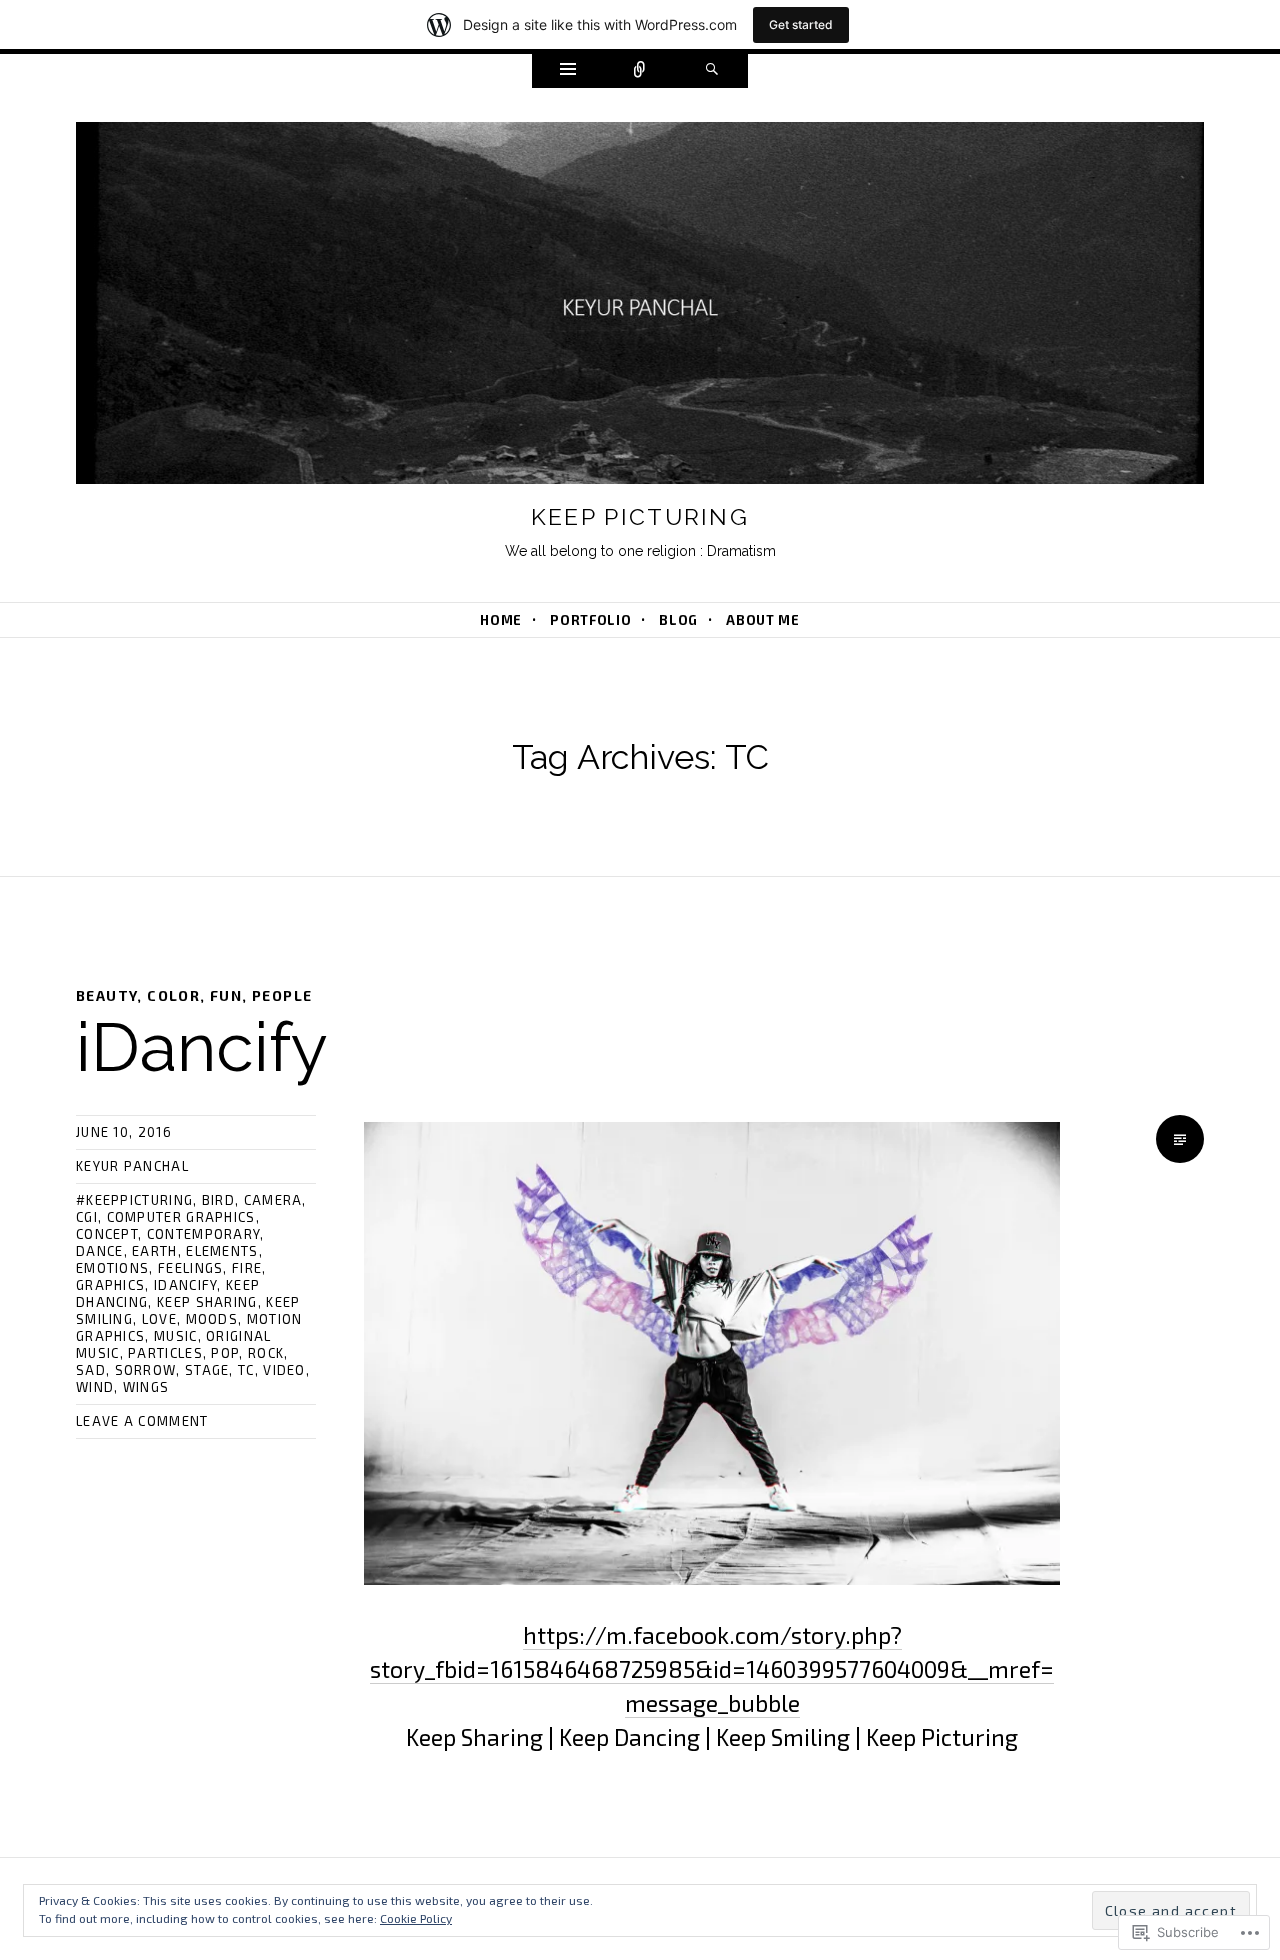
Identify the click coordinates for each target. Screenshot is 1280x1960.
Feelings (190, 1268)
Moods (212, 1319)
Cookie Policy (416, 1918)
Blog (678, 620)
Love (159, 1319)
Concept (107, 1234)
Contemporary (204, 1234)
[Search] (712, 71)
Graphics (110, 1285)
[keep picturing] (640, 307)
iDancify (202, 1047)
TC (246, 1370)
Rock (266, 1353)
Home (501, 620)
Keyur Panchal (132, 1166)
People (282, 995)
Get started (801, 24)
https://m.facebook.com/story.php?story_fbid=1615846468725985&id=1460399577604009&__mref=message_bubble (712, 1669)
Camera (273, 1200)
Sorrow (146, 1370)
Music (176, 1336)
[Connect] (640, 71)
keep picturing (640, 516)
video (284, 1370)
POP (225, 1353)
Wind (95, 1387)
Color (173, 995)
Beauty (106, 995)
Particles (165, 1353)
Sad (91, 1370)
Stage (207, 1370)
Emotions (112, 1268)
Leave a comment (142, 1421)
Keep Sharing (207, 1302)
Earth (155, 1251)
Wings (146, 1387)
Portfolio (590, 620)
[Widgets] (568, 71)
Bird (218, 1200)
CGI (87, 1217)
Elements (222, 1251)
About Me (762, 620)
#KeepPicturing (134, 1200)
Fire (247, 1268)
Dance (100, 1251)
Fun (226, 995)
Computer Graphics (181, 1217)
